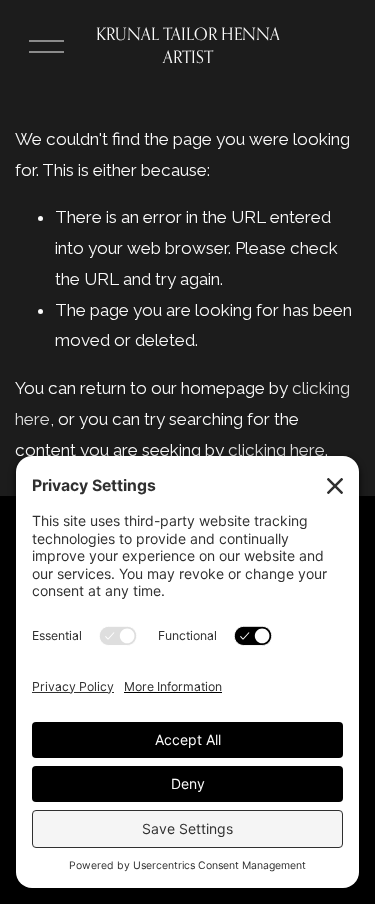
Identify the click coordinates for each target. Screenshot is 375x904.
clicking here (276, 450)
